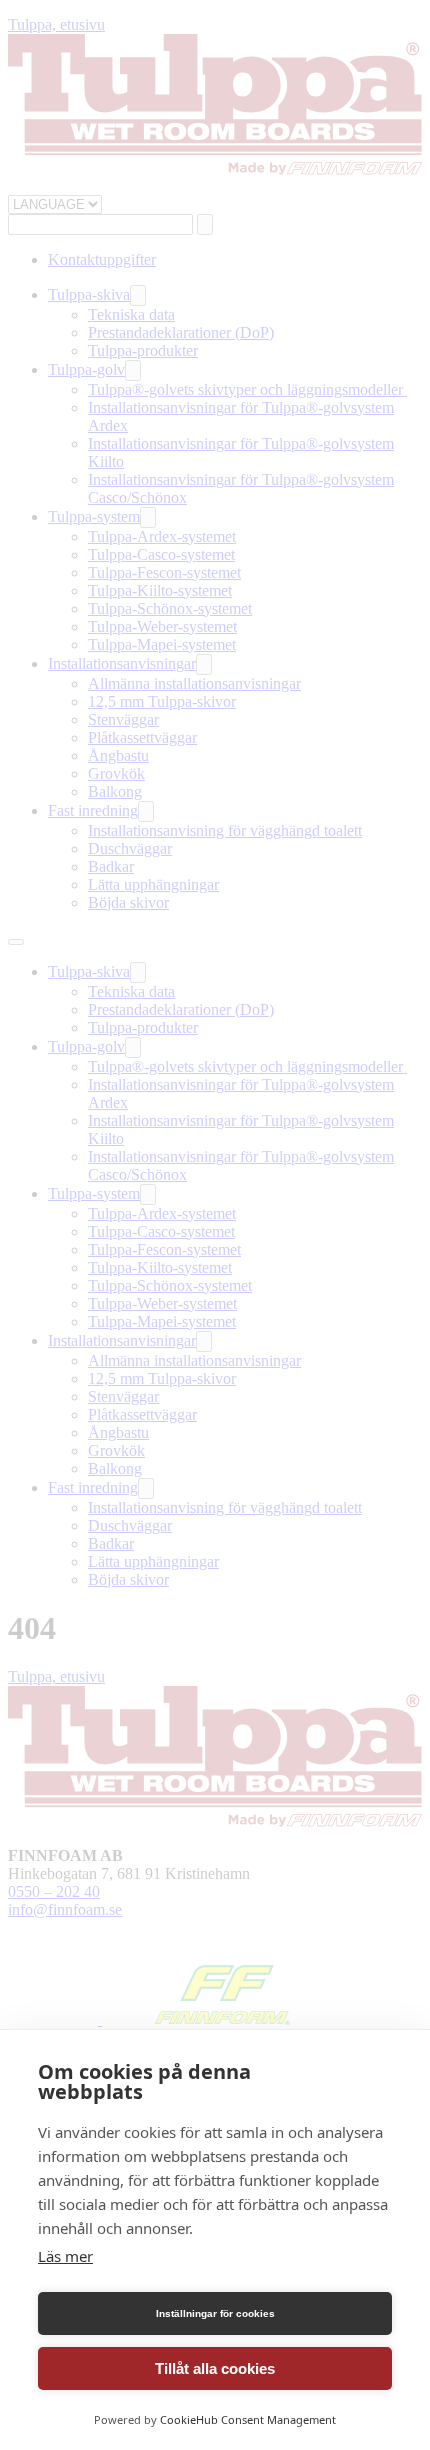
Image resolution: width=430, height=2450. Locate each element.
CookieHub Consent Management (248, 2419)
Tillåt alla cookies (215, 2368)
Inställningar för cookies (215, 2313)
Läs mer (65, 2256)
